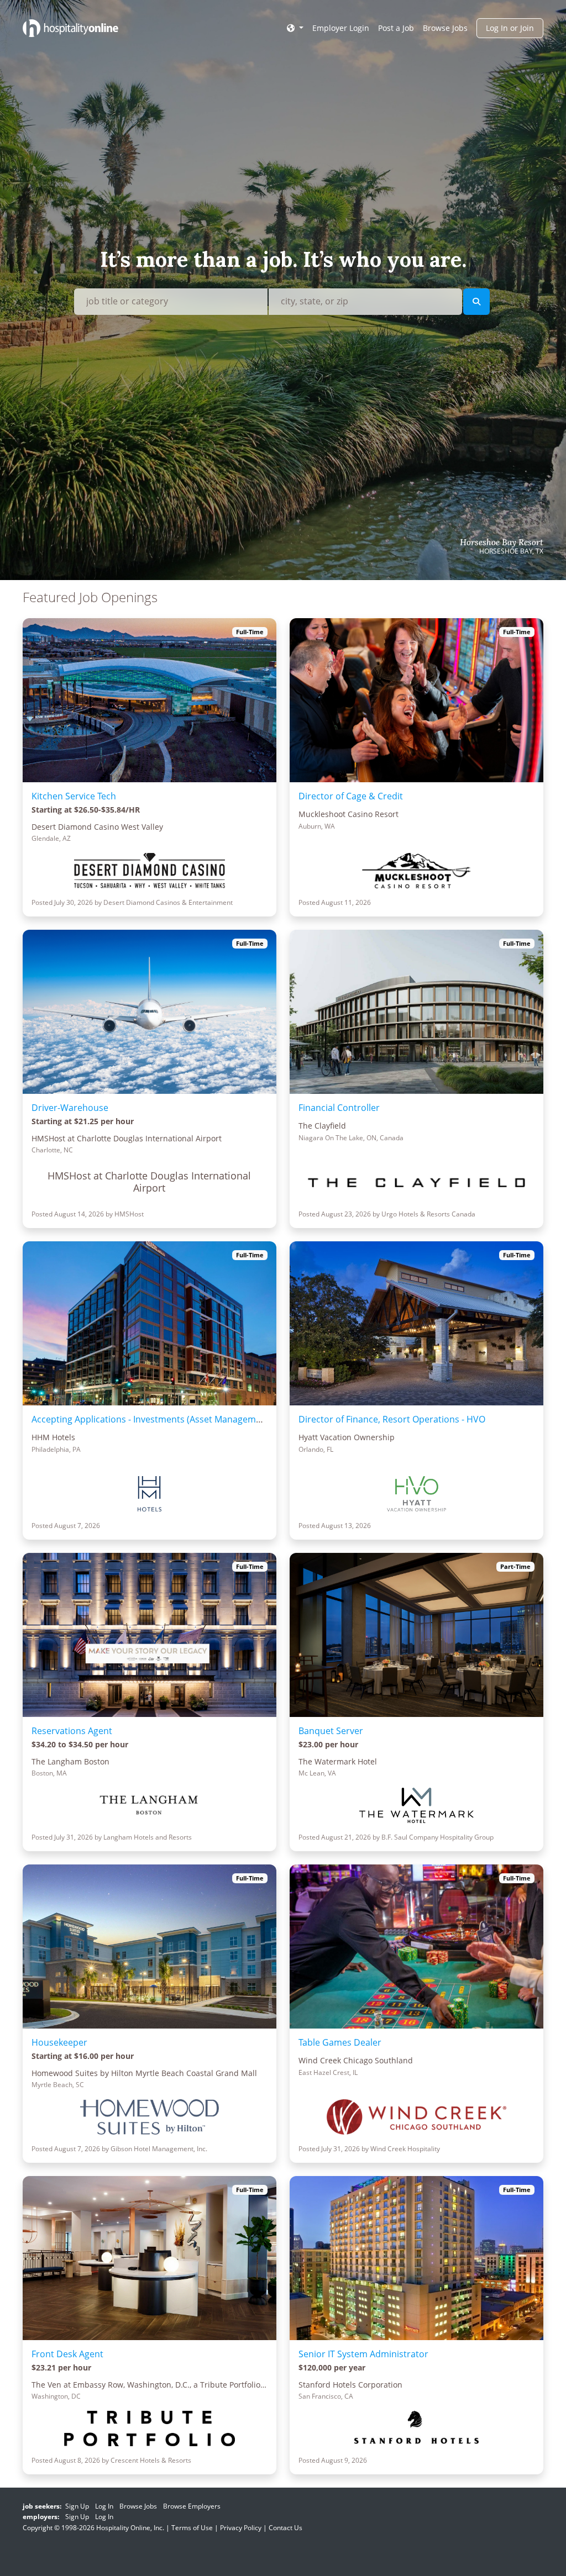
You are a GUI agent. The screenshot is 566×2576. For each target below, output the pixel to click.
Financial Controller (339, 1108)
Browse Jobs (445, 28)
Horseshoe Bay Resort (502, 542)
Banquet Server (331, 1731)
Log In (104, 2506)
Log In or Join (510, 28)
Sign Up (77, 2506)
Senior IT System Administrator (363, 2354)
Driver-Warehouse (70, 1108)
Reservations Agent (72, 1731)
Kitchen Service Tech (74, 796)
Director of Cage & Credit (351, 796)
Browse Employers (192, 2506)
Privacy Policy (241, 2528)
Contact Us (285, 2528)
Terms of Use (192, 2528)
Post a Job (396, 28)
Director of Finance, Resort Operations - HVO (392, 1419)
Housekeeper (59, 2042)
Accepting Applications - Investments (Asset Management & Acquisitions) (183, 1419)
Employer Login (341, 28)
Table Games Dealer (340, 2042)
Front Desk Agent (67, 2354)
